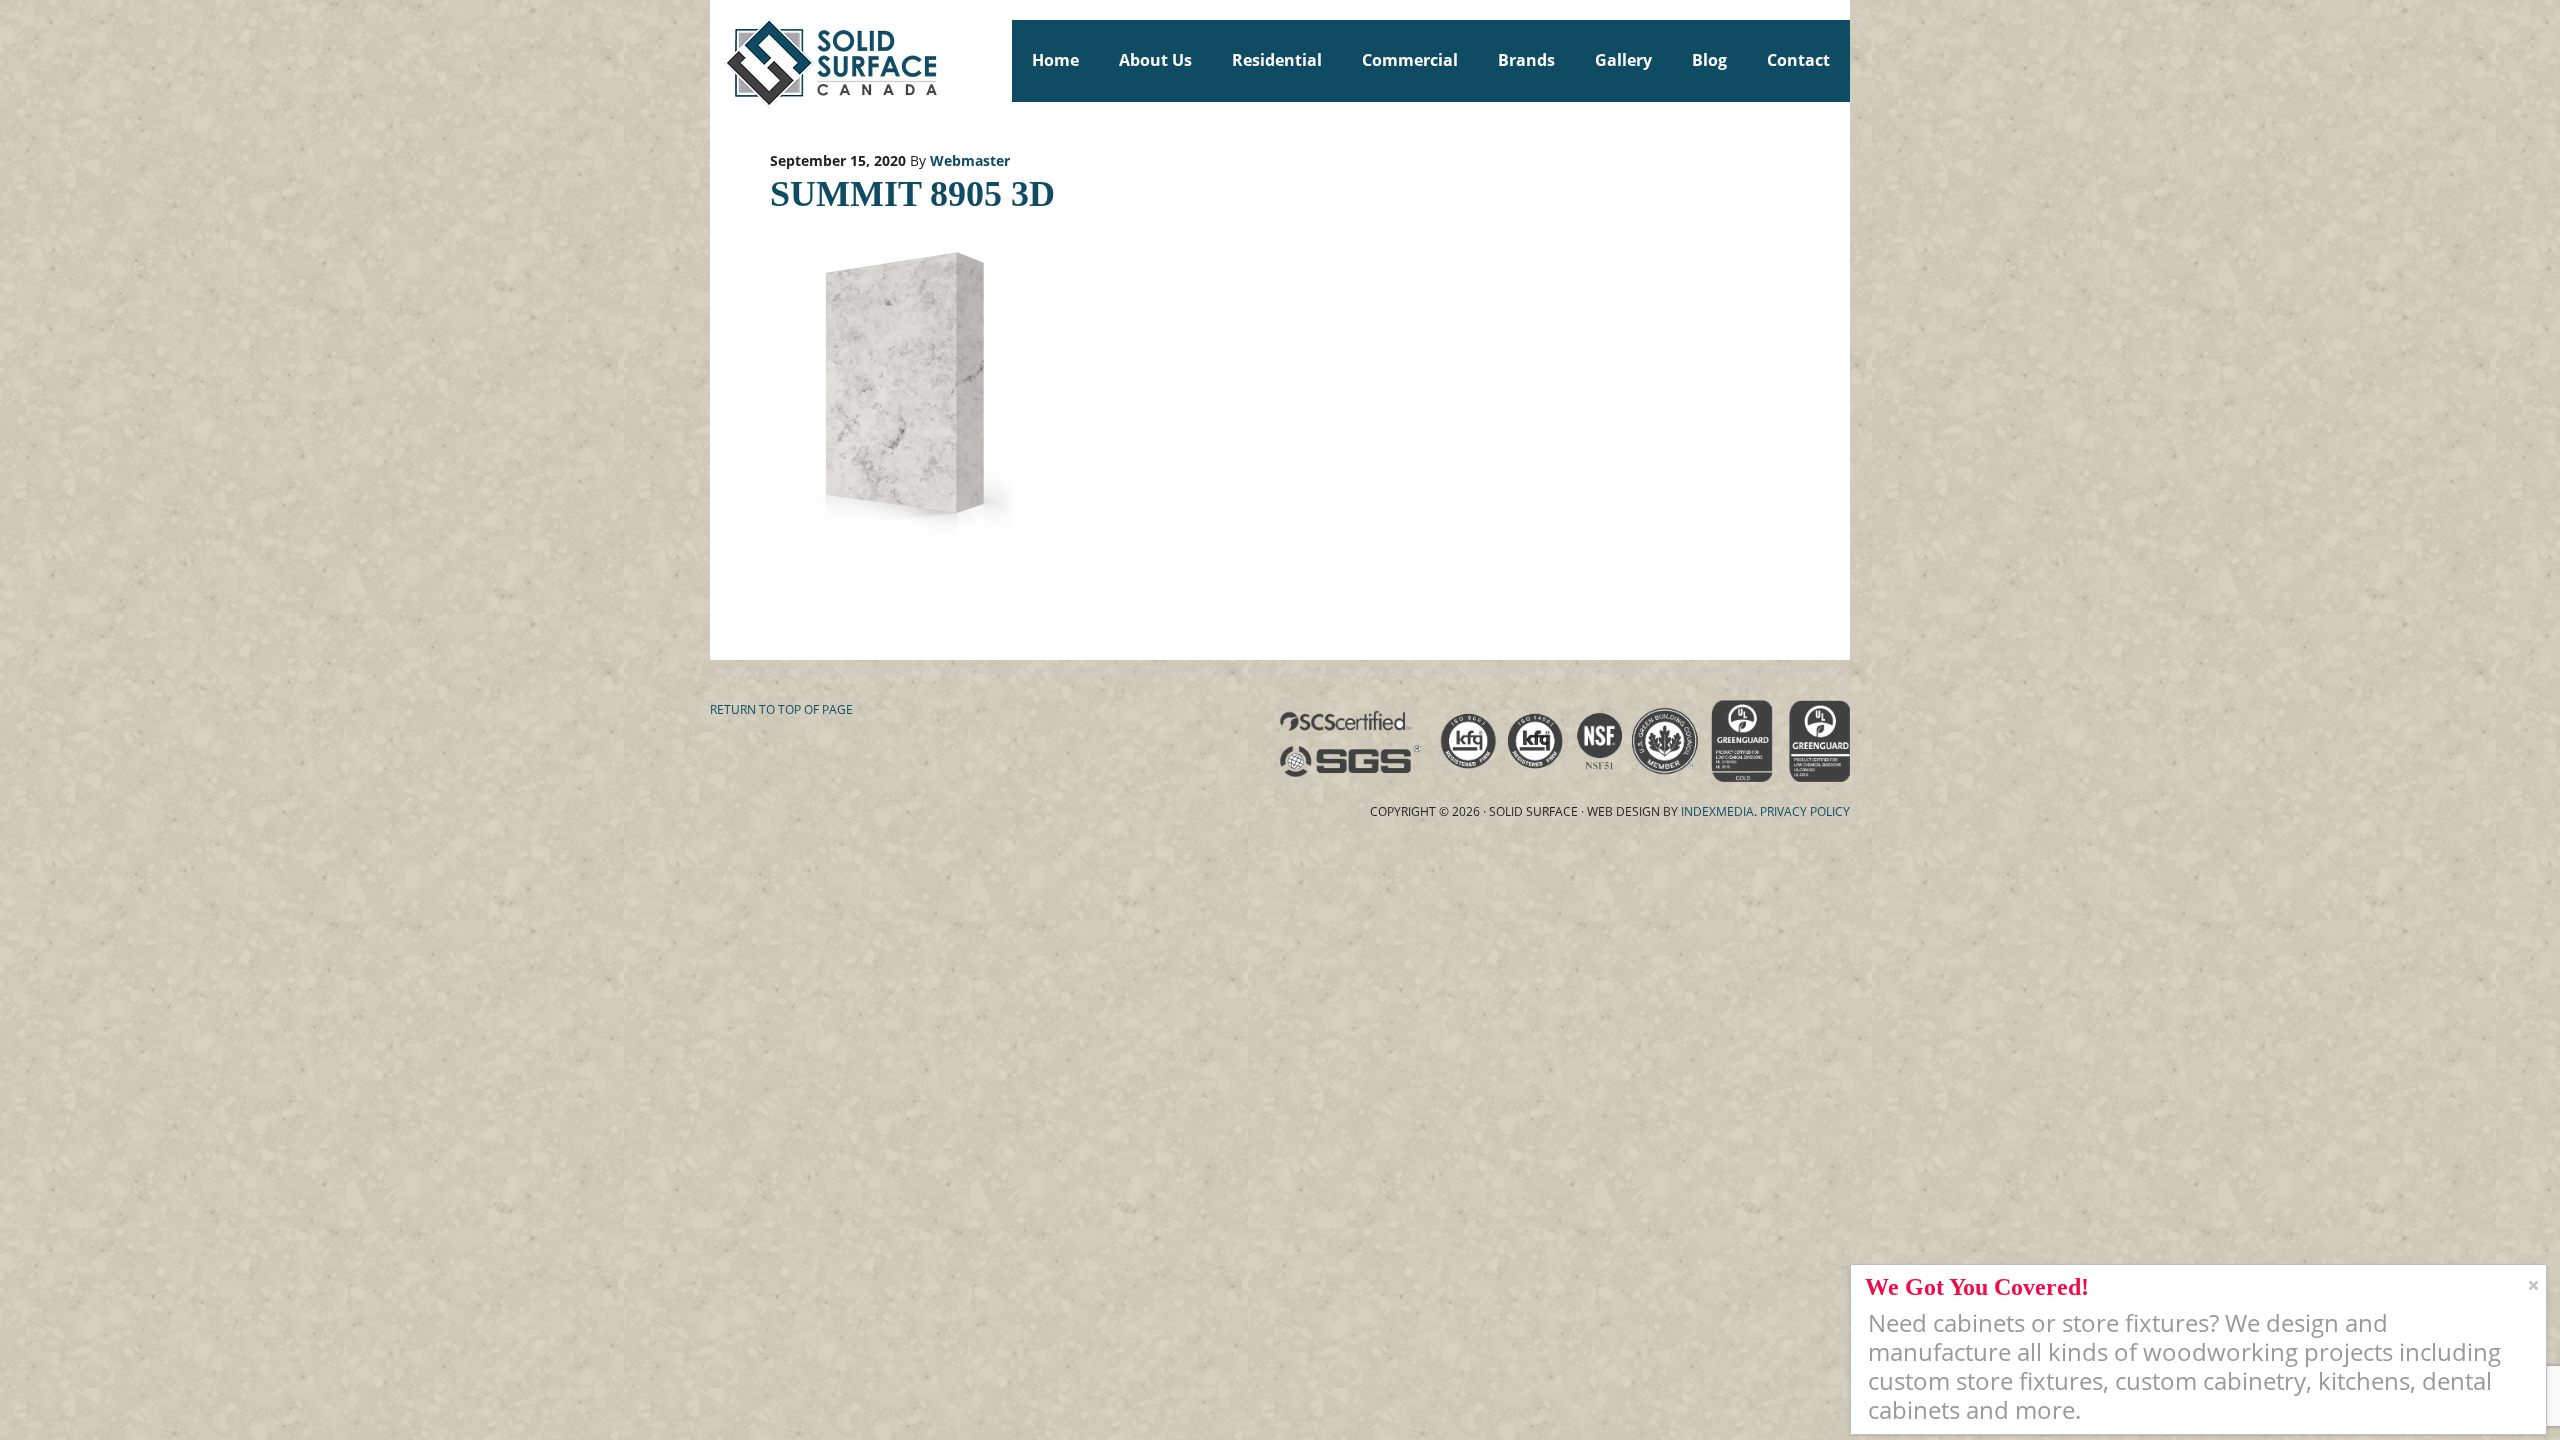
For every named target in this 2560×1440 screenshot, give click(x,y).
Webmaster (970, 160)
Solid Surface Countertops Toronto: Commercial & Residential (719, 60)
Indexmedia (1717, 811)
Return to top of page (781, 709)
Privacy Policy (1805, 811)
